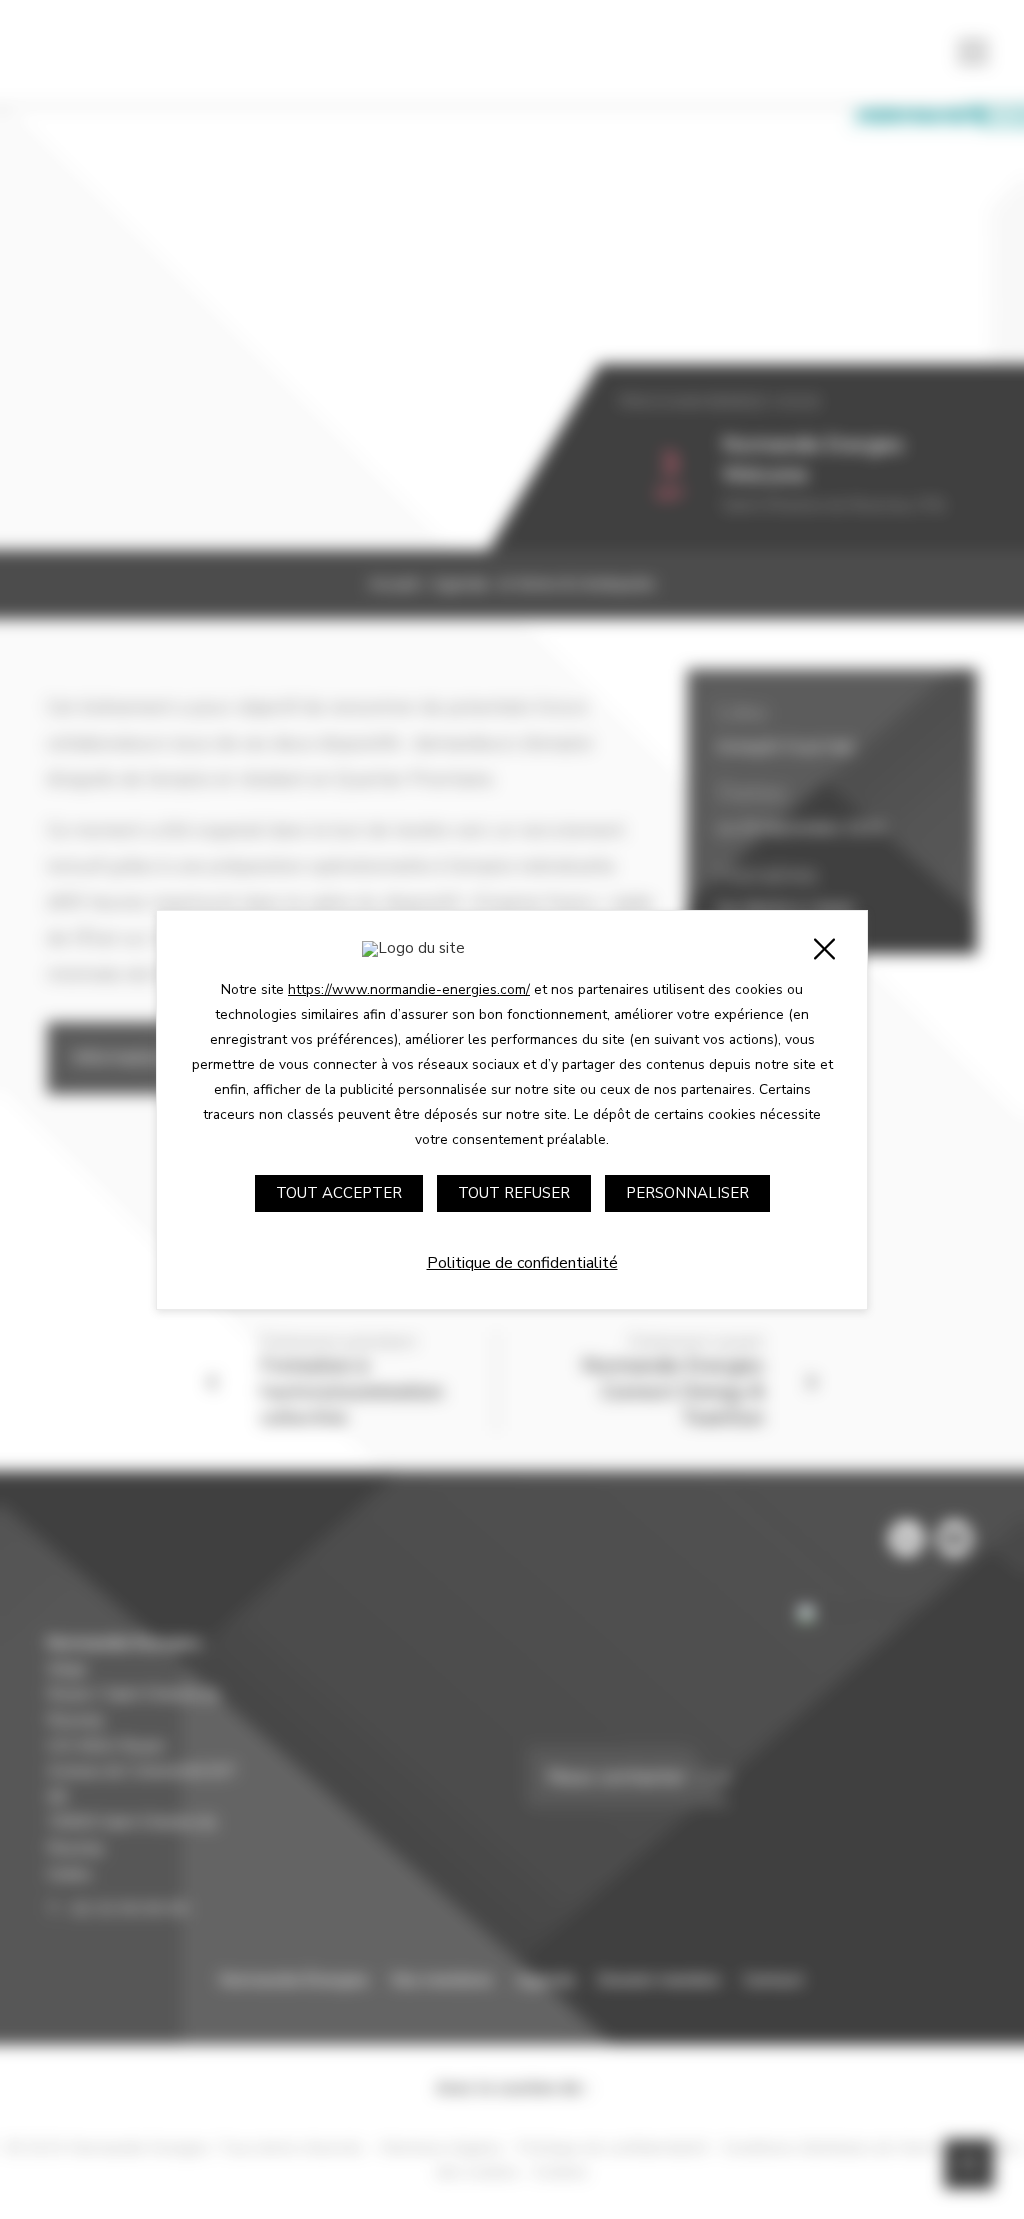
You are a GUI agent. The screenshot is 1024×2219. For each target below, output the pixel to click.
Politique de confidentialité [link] (522, 1263)
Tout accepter (339, 1193)
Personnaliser (687, 1193)
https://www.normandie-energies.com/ (409, 989)
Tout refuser (514, 1193)
